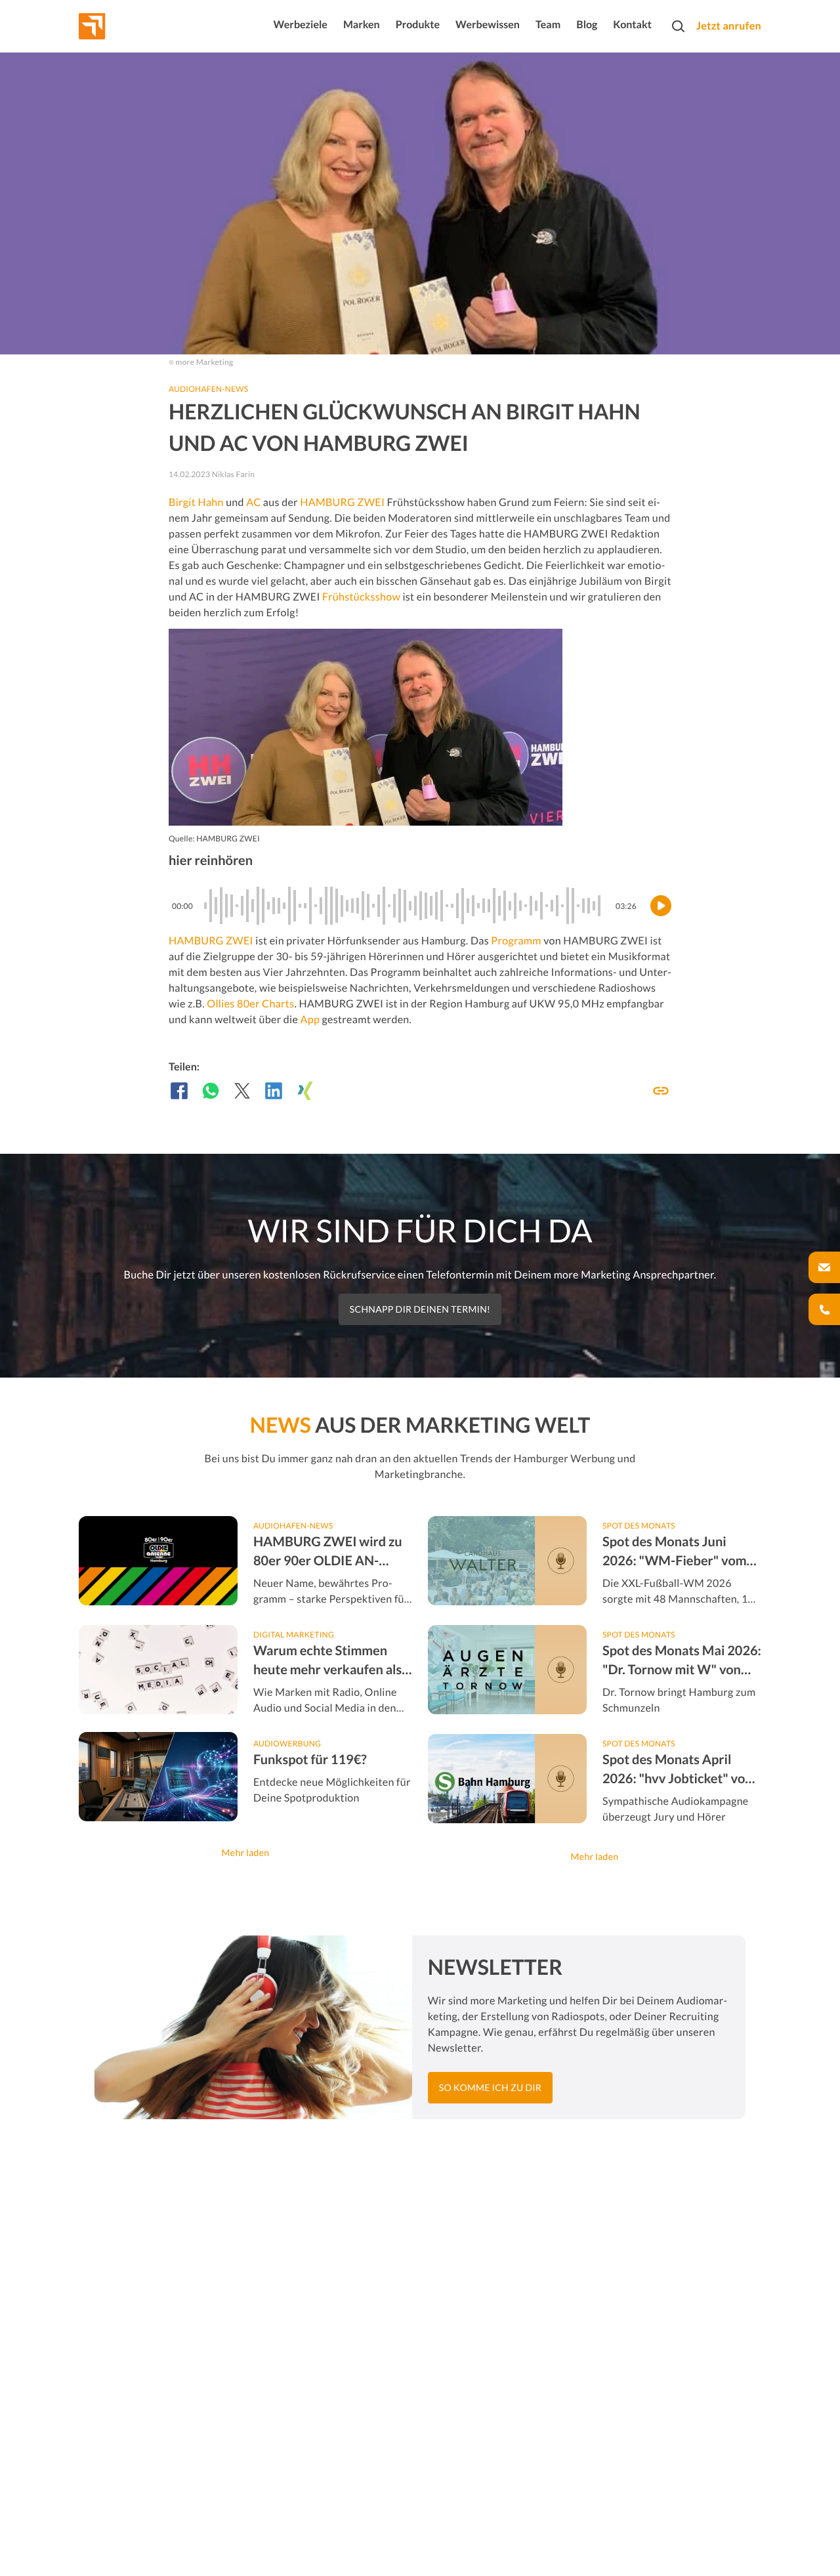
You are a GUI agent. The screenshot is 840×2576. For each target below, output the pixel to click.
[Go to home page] (116, 26)
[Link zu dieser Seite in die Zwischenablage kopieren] (661, 1091)
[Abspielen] (661, 906)
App (310, 1020)
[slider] (404, 906)
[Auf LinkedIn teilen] (274, 1091)
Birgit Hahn (196, 502)
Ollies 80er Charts (250, 1004)
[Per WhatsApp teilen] (211, 1091)
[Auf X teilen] (242, 1091)
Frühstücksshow (361, 597)
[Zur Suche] (678, 26)
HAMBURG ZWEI (342, 502)
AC (253, 502)
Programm (516, 941)
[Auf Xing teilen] (305, 1091)
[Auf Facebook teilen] (179, 1091)
